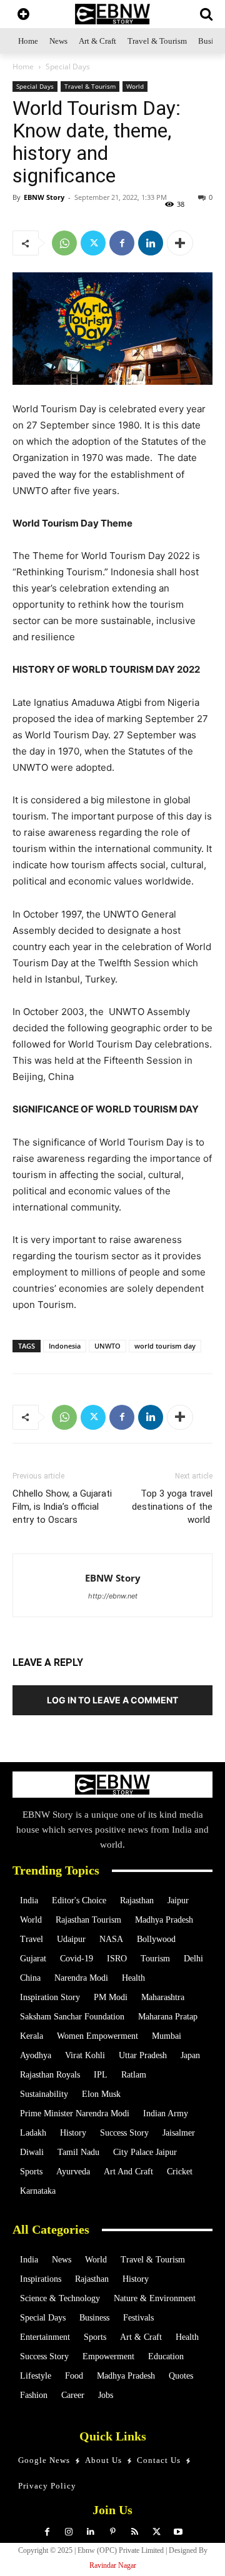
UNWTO (107, 1346)
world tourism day (165, 1346)
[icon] (23, 15)
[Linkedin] (151, 243)
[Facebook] (122, 243)
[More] (180, 243)
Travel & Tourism (90, 86)
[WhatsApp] (64, 243)
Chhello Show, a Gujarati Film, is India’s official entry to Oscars (62, 1507)
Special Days (68, 67)
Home (23, 67)
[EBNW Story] (112, 14)
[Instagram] (69, 2532)
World (135, 86)
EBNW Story (44, 197)
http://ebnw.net (113, 1596)
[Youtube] (178, 2532)
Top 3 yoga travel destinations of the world (172, 1507)
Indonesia (65, 1346)
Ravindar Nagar (113, 2565)
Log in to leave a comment (112, 1700)
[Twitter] (93, 243)
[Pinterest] (113, 2532)
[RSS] (135, 2532)
